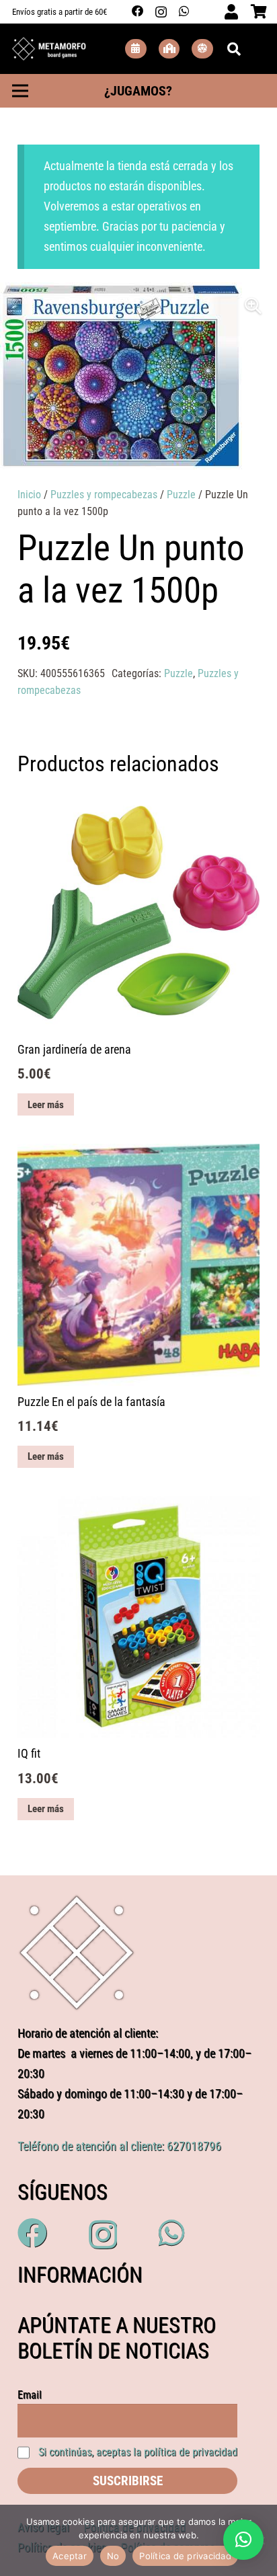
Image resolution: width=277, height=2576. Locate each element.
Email (30, 2395)
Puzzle (181, 495)
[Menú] (20, 91)
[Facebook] (138, 11)
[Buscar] (234, 49)
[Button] (136, 49)
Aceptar (70, 2556)
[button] (253, 306)
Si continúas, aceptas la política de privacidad (138, 2452)
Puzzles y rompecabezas (104, 495)
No (113, 2556)
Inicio (29, 495)
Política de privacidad (185, 2556)
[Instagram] (161, 12)
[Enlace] (49, 49)
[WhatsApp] (184, 11)
